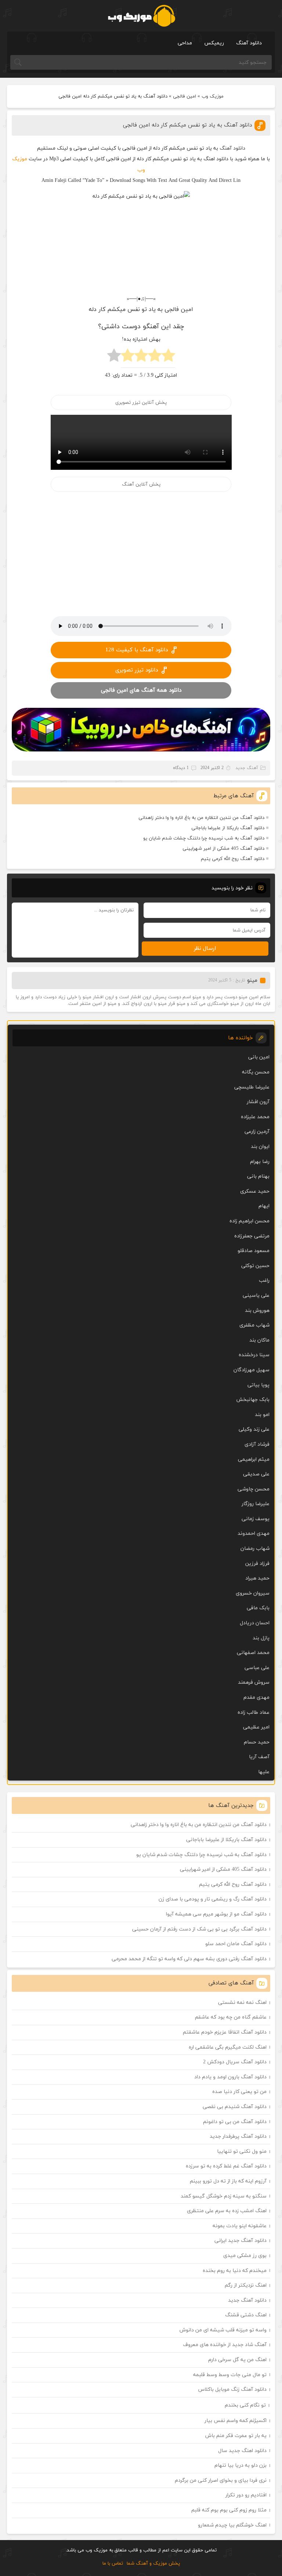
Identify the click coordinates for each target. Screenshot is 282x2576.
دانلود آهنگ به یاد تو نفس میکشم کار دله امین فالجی (187, 125)
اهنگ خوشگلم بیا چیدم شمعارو (232, 2525)
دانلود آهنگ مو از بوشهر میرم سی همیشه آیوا (216, 1914)
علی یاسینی (256, 1296)
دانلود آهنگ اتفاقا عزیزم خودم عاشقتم (225, 2032)
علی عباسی (257, 1668)
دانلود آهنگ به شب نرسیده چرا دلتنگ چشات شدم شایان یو (204, 838)
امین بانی (259, 1057)
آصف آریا (259, 1757)
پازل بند (261, 1638)
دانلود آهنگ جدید (247, 2300)
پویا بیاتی (258, 1385)
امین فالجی (185, 96)
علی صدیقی (256, 1474)
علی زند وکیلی (254, 1429)
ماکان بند (259, 1340)
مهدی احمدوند (254, 1534)
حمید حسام (257, 1742)
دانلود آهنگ (249, 43)
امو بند (262, 1415)
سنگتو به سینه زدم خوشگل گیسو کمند (224, 2196)
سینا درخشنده (254, 1355)
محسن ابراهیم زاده (250, 1221)
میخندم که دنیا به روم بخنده (235, 2271)
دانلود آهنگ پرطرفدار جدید (238, 2136)
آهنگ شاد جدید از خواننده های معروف (225, 2345)
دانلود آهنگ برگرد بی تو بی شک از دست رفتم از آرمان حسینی (199, 1929)
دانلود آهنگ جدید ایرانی (241, 2241)
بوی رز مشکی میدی (245, 2256)
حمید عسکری (255, 1191)
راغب (264, 1280)
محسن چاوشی (254, 1489)
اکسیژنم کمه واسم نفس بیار (236, 2421)
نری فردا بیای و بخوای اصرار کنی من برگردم (221, 2480)
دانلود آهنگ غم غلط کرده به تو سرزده (226, 2166)
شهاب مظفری (254, 1325)
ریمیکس (214, 43)
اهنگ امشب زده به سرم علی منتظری (227, 2211)
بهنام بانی (258, 1176)
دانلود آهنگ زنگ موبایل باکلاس (232, 2390)
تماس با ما (113, 2564)
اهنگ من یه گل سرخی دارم (237, 2360)
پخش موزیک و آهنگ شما (153, 2564)
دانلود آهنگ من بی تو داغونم (235, 2122)
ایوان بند (260, 1147)
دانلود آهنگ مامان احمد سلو (236, 1944)
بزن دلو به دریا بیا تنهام (241, 2465)
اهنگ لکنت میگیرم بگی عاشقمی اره (228, 2047)
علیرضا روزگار (256, 1504)
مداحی (185, 43)
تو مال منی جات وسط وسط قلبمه (230, 2375)
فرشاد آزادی (257, 1444)
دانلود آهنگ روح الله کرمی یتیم (233, 859)
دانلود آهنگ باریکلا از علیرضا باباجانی (228, 828)
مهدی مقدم (256, 1697)
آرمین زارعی (257, 1132)
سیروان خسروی (253, 1593)
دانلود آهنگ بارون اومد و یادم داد (230, 2077)
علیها (264, 1772)
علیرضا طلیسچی (252, 1087)
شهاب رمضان (255, 1549)
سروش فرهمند (254, 1682)
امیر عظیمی (256, 1727)
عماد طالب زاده (254, 1713)
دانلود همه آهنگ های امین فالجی (141, 690)
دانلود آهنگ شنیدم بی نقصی (235, 2107)
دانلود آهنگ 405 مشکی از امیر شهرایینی (223, 849)
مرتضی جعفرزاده (252, 1236)
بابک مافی (258, 1608)
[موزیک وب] (141, 16)
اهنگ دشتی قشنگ (246, 2315)
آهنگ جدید (247, 768)
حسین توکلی (255, 1266)
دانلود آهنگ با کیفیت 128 (137, 650)
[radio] (168, 357)
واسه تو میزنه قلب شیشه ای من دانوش (223, 2330)
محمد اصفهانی (253, 1653)
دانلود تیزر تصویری (137, 670)
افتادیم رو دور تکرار (246, 2495)
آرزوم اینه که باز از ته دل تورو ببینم (228, 2181)
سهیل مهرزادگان (252, 1370)
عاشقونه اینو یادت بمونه (240, 2226)
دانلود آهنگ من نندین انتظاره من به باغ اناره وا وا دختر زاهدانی (201, 818)
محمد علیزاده (255, 1117)
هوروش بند (257, 1311)
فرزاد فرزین (257, 1564)
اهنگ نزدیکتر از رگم (246, 2285)
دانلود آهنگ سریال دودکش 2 (235, 2062)
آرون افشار (258, 1102)
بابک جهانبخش (253, 1400)
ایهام (264, 1206)
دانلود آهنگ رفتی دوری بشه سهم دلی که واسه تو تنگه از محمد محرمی (189, 1959)
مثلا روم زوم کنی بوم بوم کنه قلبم (229, 2510)
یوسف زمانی (256, 1519)
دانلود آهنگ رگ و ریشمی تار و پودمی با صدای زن (213, 1899)
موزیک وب (213, 96)
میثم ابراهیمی (254, 1459)
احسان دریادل (255, 1623)
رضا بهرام (260, 1162)
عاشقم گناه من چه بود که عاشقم (231, 2017)
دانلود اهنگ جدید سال (242, 2451)
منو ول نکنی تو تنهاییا (242, 2151)
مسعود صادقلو (254, 1251)
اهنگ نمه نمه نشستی (242, 2003)
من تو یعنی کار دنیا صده (239, 2092)
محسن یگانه (256, 1072)
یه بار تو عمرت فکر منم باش (236, 2436)
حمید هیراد (257, 1578)
